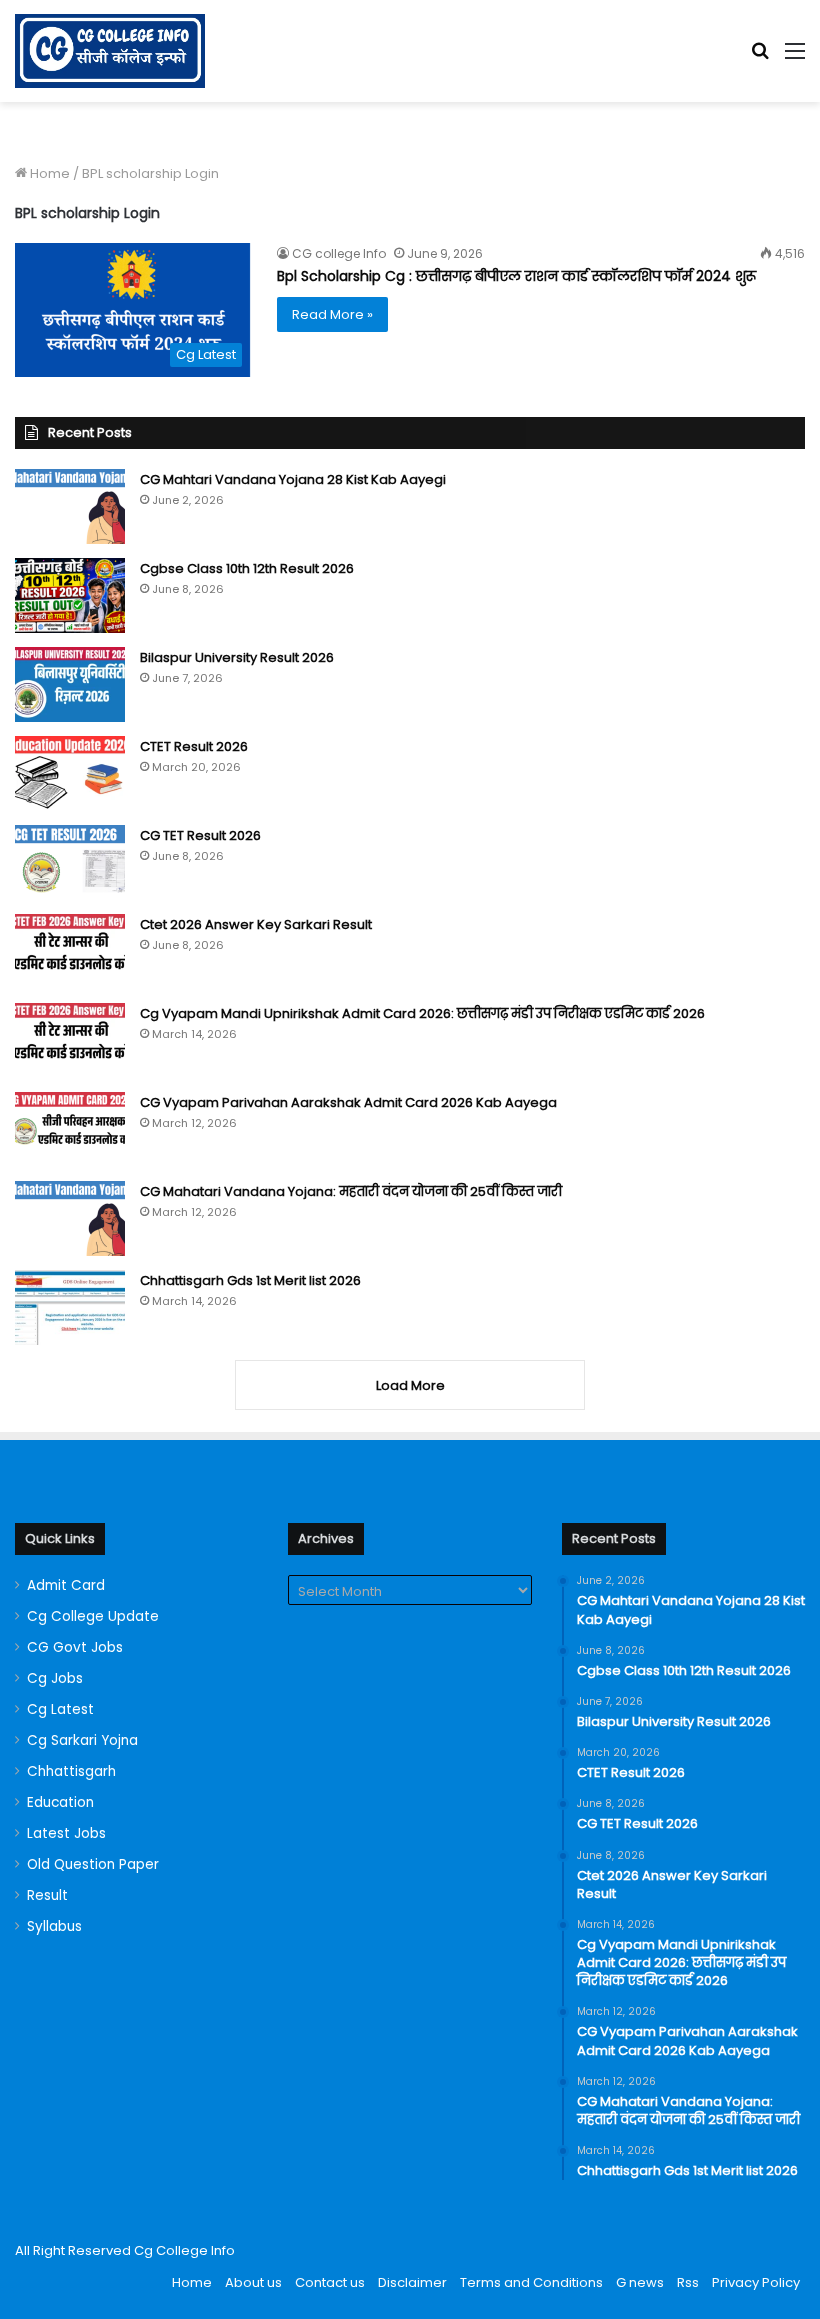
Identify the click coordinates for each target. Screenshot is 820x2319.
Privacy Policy (756, 2282)
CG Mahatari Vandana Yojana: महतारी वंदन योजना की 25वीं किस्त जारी (351, 1191)
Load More (410, 1385)
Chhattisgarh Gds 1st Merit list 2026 (250, 1280)
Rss (688, 2282)
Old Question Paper (93, 1864)
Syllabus (54, 1926)
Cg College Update (93, 1616)
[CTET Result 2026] (70, 773)
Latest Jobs (66, 1833)
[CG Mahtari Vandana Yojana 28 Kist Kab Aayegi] (70, 506)
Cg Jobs (55, 1678)
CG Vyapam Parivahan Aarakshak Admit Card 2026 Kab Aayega (348, 1102)
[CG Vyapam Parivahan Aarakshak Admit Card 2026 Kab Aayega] (70, 1129)
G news (640, 2282)
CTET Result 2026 (194, 746)
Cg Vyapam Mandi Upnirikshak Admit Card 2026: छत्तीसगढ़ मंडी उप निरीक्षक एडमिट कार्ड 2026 (422, 1013)
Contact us (330, 2282)
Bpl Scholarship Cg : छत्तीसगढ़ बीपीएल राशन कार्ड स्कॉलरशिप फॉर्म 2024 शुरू (516, 276)
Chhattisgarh (71, 1771)
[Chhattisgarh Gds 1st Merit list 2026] (70, 1307)
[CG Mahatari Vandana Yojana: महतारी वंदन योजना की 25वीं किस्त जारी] (70, 1218)
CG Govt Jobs (75, 1647)
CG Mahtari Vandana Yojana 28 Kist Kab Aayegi (293, 479)
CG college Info (339, 253)
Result (47, 1895)
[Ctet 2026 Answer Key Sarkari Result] (70, 951)
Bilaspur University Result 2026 (237, 657)
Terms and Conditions (531, 2282)
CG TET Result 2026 (200, 835)
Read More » (332, 314)
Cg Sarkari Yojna (82, 1740)
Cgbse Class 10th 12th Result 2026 (247, 568)
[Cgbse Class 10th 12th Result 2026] (70, 595)
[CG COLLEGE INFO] (110, 51)
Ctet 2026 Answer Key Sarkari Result (256, 924)
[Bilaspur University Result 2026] (70, 684)
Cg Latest (60, 1709)
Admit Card (66, 1585)
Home (48, 173)
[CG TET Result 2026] (70, 862)
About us (253, 2282)
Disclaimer (412, 2282)
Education (60, 1802)
